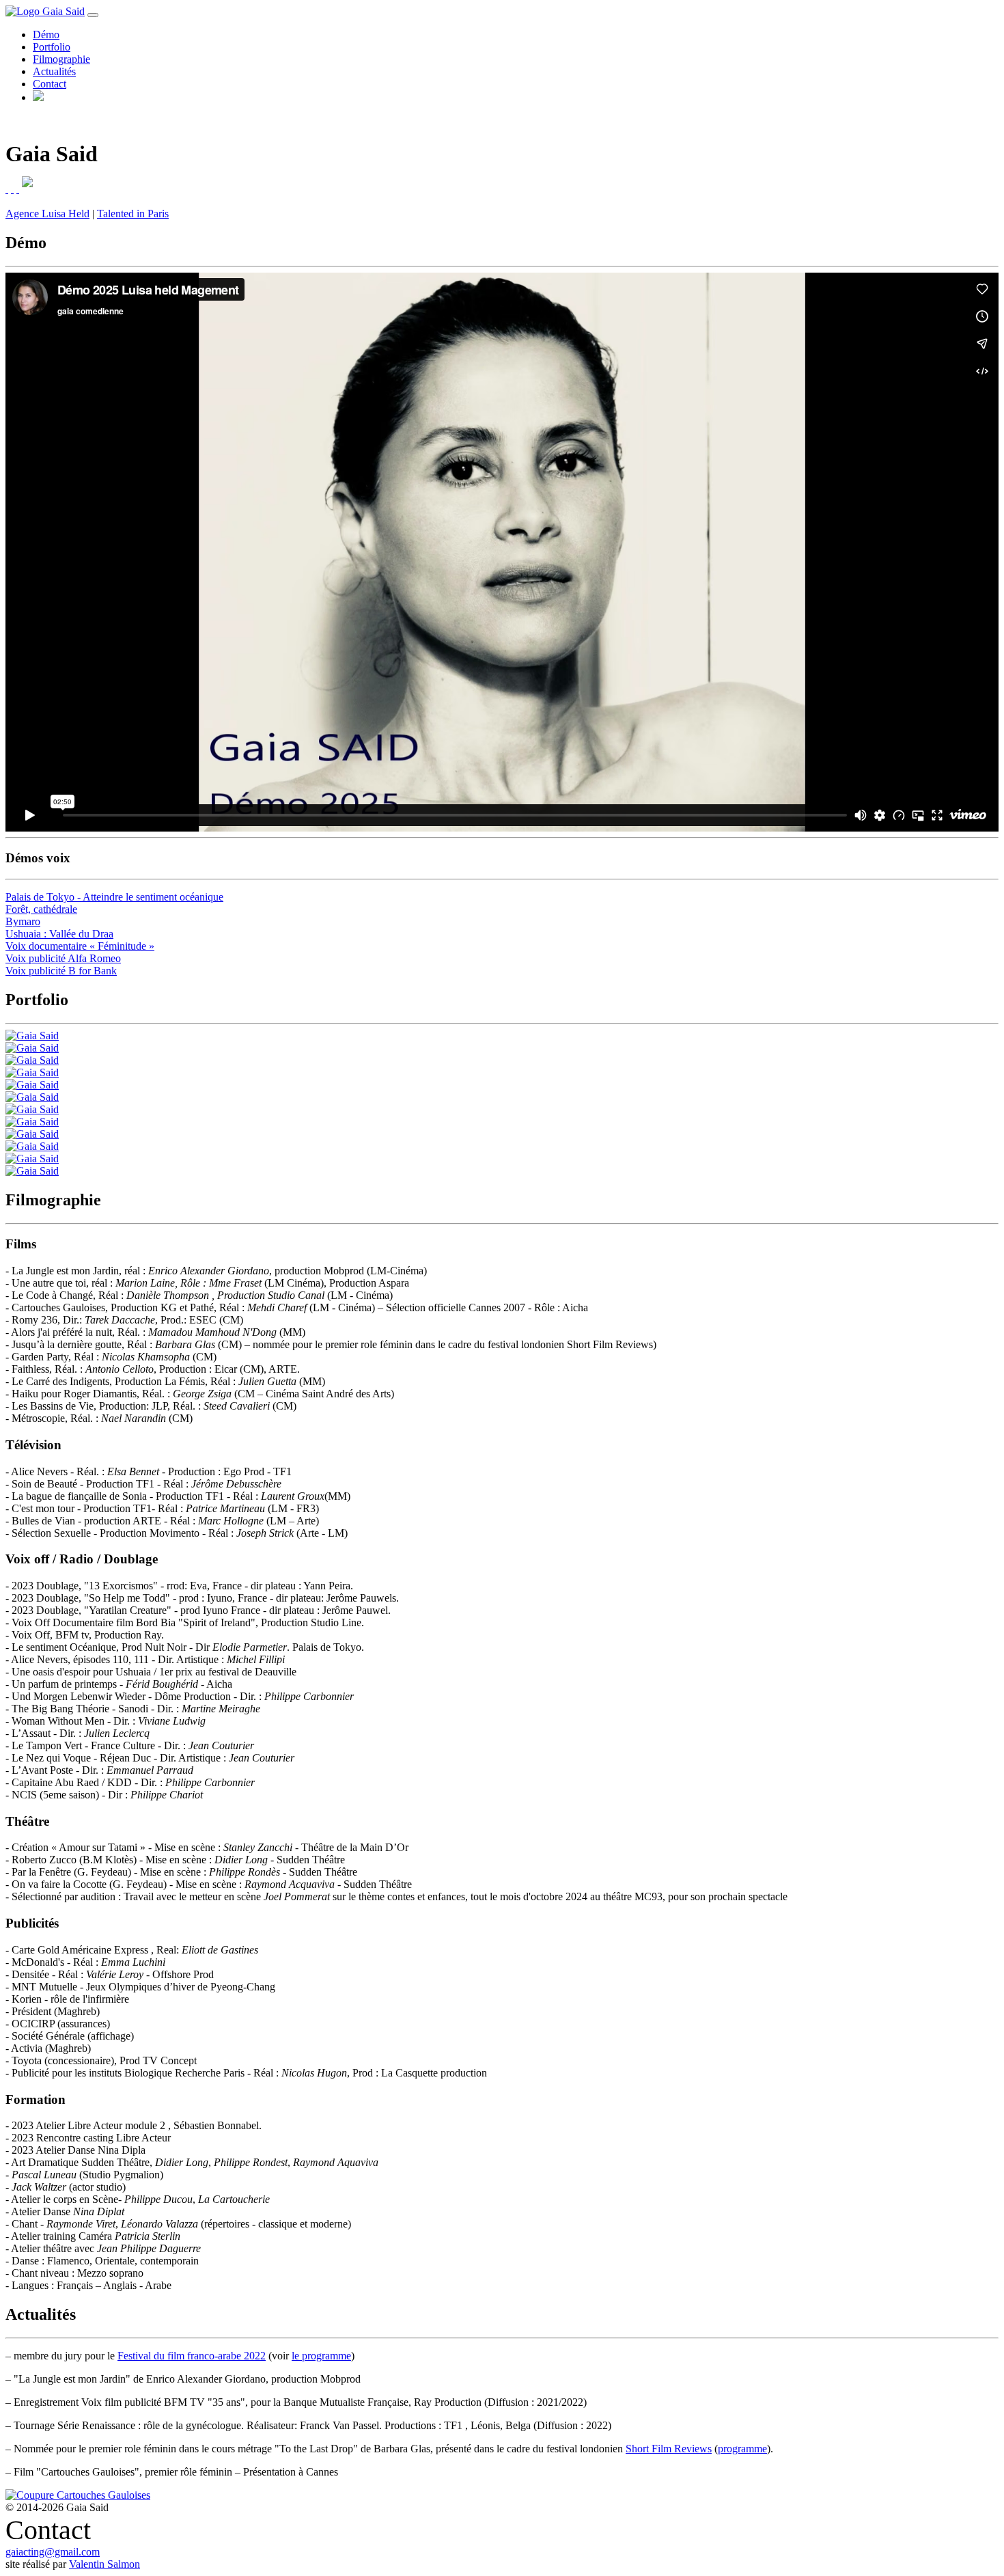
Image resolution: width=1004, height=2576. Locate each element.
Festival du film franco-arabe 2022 (192, 2356)
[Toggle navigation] (93, 15)
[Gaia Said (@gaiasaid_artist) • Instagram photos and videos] (12, 189)
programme (742, 2449)
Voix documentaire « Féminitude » (80, 946)
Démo (46, 35)
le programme (321, 2356)
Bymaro (23, 921)
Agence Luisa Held (47, 214)
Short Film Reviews (669, 2449)
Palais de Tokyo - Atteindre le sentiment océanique (114, 897)
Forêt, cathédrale (41, 909)
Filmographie (61, 59)
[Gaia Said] (32, 1036)
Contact (50, 84)
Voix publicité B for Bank (61, 971)
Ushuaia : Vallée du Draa (59, 934)
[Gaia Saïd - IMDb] (7, 189)
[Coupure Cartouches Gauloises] (78, 2495)
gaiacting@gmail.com (53, 2552)
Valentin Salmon (104, 2564)
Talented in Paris (133, 214)
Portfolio (52, 47)
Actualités (54, 71)
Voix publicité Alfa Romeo (63, 958)
